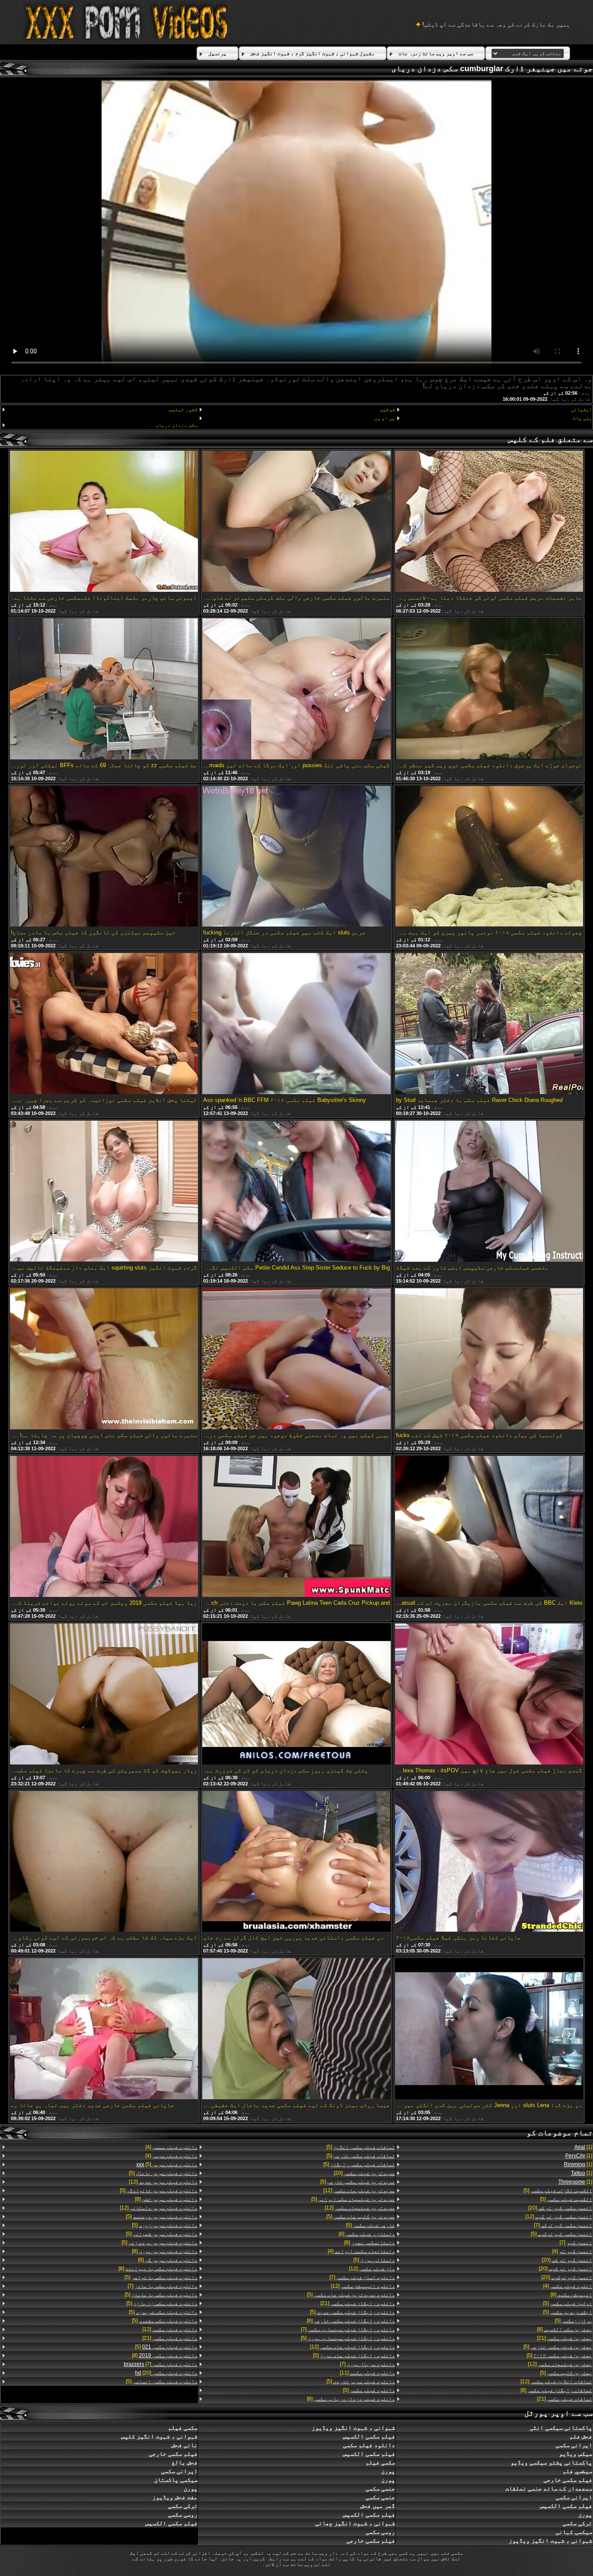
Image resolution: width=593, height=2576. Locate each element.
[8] (571, 2295)
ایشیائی (581, 409)
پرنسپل (217, 53)
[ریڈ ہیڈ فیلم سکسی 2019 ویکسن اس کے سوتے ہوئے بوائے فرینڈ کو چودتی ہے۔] (104, 1527)
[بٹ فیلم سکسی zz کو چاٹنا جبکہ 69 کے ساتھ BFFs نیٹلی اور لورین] (104, 689)
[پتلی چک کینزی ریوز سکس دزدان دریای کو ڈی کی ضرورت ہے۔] (296, 1695)
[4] (572, 2251)
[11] (367, 2373)
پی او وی (384, 418)
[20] (560, 2208)
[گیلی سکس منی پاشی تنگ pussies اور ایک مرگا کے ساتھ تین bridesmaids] (296, 689)
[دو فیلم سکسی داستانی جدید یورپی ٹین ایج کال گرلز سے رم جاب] (296, 1862)
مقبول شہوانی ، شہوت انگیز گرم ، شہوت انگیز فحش (313, 53)
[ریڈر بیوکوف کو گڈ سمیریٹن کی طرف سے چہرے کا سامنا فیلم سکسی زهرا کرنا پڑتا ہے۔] (104, 1695)
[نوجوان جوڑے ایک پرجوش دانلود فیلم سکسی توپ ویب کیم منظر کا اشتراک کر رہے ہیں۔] (489, 689)
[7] (563, 2225)
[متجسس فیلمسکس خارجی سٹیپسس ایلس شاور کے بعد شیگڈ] (489, 1192)
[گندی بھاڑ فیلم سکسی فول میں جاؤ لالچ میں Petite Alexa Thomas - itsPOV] (489, 1695)
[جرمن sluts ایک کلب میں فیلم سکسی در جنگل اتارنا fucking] (296, 857)
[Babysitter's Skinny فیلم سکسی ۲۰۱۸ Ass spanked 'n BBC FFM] (296, 1024)
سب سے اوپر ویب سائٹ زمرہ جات (436, 53)
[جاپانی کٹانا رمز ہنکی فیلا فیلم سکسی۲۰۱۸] (489, 1862)
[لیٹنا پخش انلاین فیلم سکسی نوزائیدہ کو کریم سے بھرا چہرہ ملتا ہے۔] (104, 1024)
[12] (559, 2216)
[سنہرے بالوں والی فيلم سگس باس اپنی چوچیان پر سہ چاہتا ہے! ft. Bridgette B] (104, 1359)
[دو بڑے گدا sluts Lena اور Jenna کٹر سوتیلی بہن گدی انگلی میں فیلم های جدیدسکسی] (489, 2029)
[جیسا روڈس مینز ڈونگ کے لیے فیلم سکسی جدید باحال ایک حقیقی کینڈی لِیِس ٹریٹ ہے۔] (296, 2029)
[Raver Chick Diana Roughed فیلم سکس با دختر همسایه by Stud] (489, 1024)
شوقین (387, 409)
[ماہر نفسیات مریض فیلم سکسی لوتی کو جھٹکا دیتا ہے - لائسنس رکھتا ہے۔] (489, 522)
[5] (558, 2190)
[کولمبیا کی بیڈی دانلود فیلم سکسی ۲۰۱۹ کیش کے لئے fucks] (489, 1359)
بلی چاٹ (582, 418)
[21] (565, 2338)
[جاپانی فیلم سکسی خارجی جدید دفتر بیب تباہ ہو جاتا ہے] (104, 2029)
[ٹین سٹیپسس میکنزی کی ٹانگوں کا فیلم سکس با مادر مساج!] (104, 857)
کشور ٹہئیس (183, 409)
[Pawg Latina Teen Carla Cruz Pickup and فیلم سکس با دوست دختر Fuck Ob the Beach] (296, 1527)
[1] (583, 2147)
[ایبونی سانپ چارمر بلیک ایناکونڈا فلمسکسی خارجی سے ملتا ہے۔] (104, 522)
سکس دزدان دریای (176, 425)
